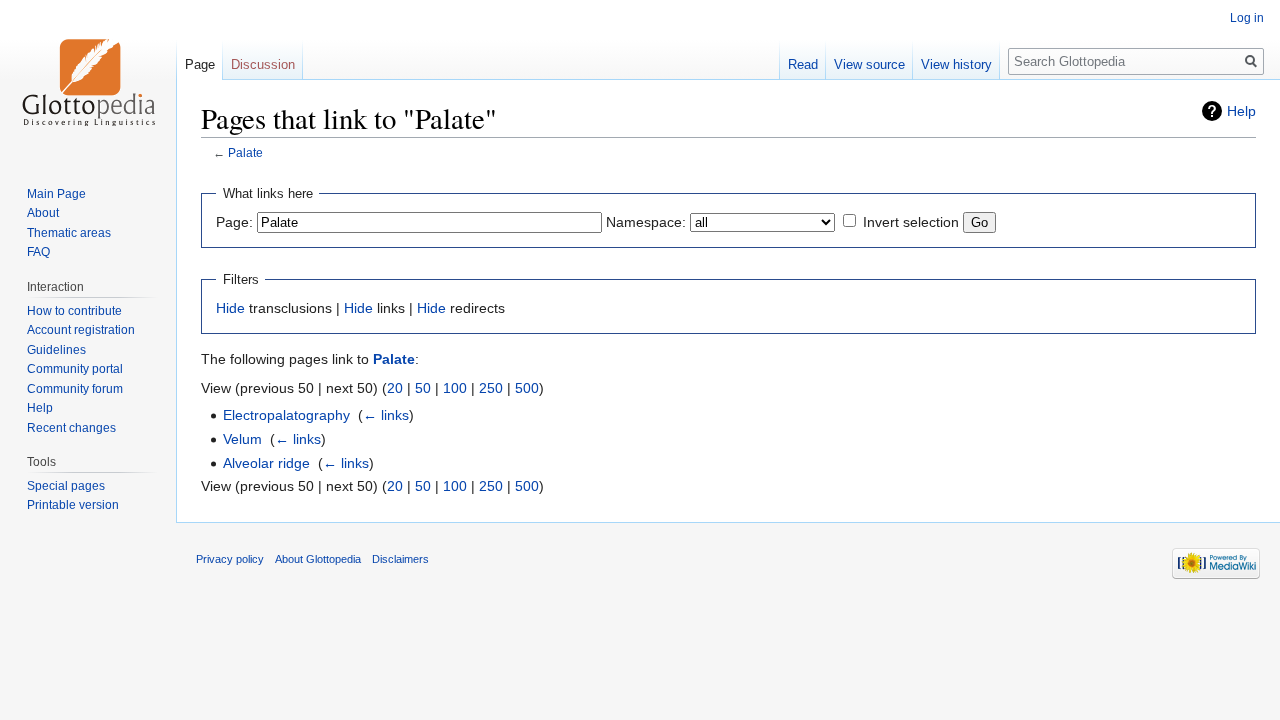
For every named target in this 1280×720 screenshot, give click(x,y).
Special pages (66, 486)
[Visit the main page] (88, 80)
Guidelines (56, 350)
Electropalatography (286, 415)
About (43, 213)
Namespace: (646, 222)
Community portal (75, 369)
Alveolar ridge (266, 463)
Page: (234, 222)
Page (200, 64)
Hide (230, 308)
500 (527, 388)
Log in (1247, 18)
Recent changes (71, 428)
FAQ (38, 252)
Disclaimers (400, 559)
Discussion (263, 64)
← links (386, 415)
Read (803, 64)
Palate (245, 152)
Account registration (81, 330)
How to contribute (74, 311)
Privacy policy (230, 559)
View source (869, 64)
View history (956, 64)
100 (455, 388)
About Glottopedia (318, 559)
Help (1241, 111)
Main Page (56, 194)
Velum (242, 439)
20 (395, 388)
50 (423, 388)
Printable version (73, 505)
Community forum (75, 389)
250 (491, 388)
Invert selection (911, 222)
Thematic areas (69, 233)
